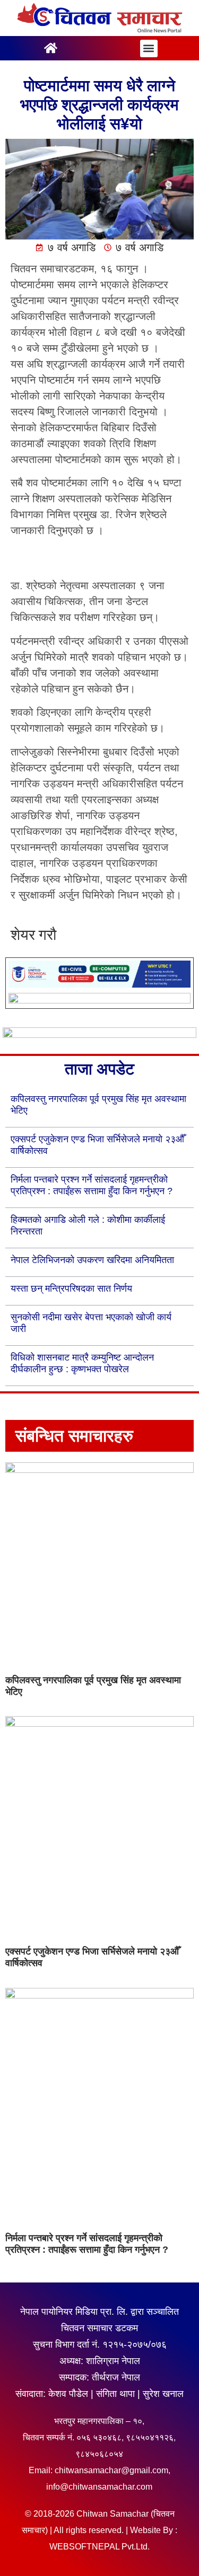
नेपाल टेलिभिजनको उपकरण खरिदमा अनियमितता (92, 1260)
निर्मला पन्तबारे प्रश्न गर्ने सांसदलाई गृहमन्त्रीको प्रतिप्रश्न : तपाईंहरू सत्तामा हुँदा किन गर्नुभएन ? (87, 2244)
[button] (149, 48)
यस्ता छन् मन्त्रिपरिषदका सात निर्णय (71, 1289)
